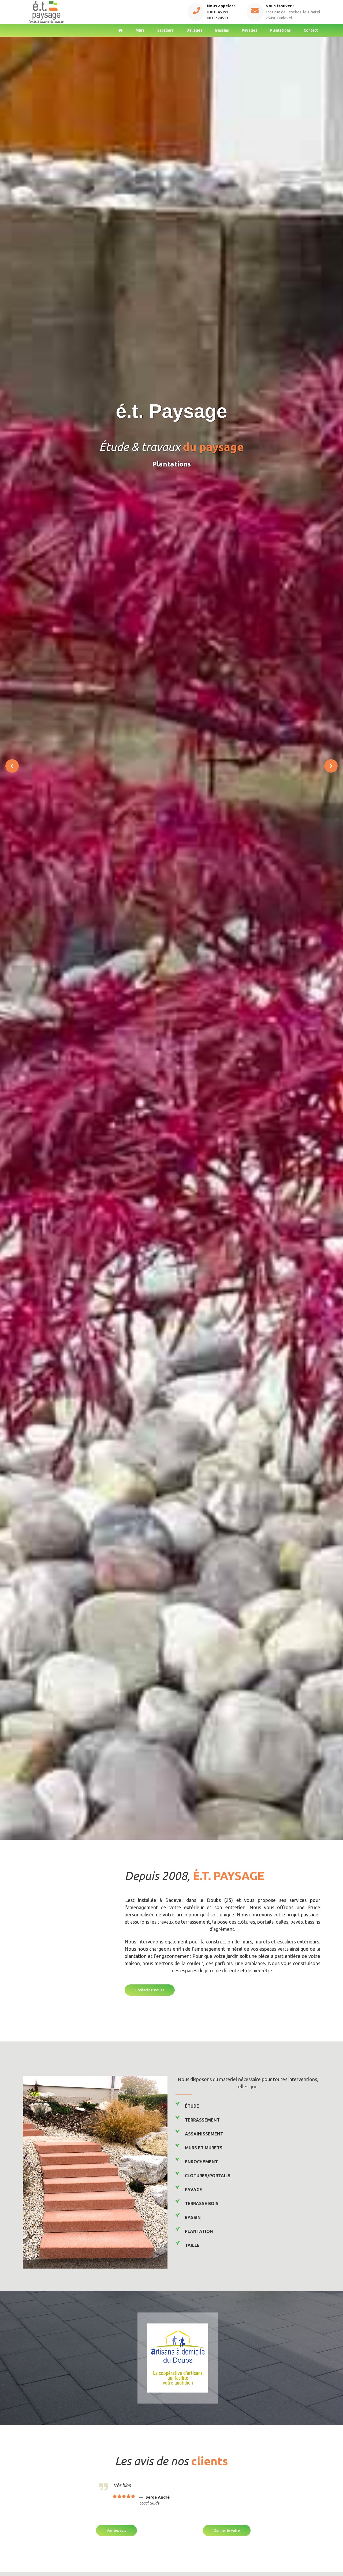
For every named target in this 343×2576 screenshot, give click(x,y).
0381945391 (218, 12)
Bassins (222, 30)
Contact (311, 30)
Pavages (249, 30)
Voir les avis (116, 2530)
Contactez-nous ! (150, 1990)
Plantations (280, 30)
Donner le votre (227, 2530)
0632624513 (218, 18)
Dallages (194, 30)
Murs (140, 30)
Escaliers (165, 30)
